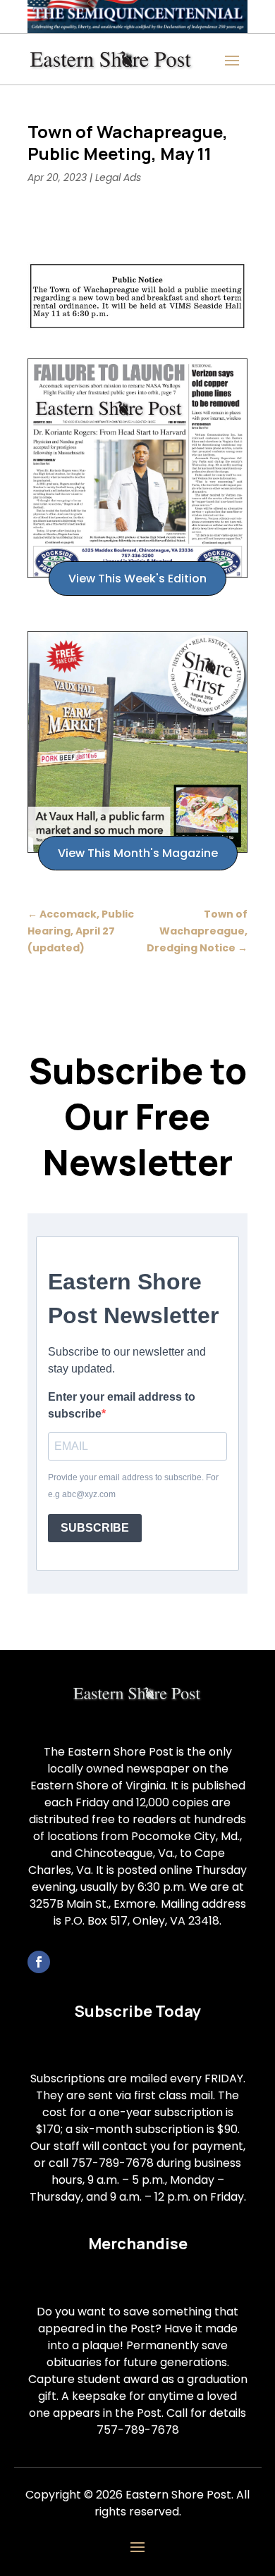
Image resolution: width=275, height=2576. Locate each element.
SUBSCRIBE (95, 1528)
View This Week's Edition (137, 579)
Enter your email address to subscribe (122, 1405)
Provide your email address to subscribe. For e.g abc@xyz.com (133, 1486)
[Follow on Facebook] (39, 1962)
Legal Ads (118, 177)
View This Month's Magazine (138, 853)
